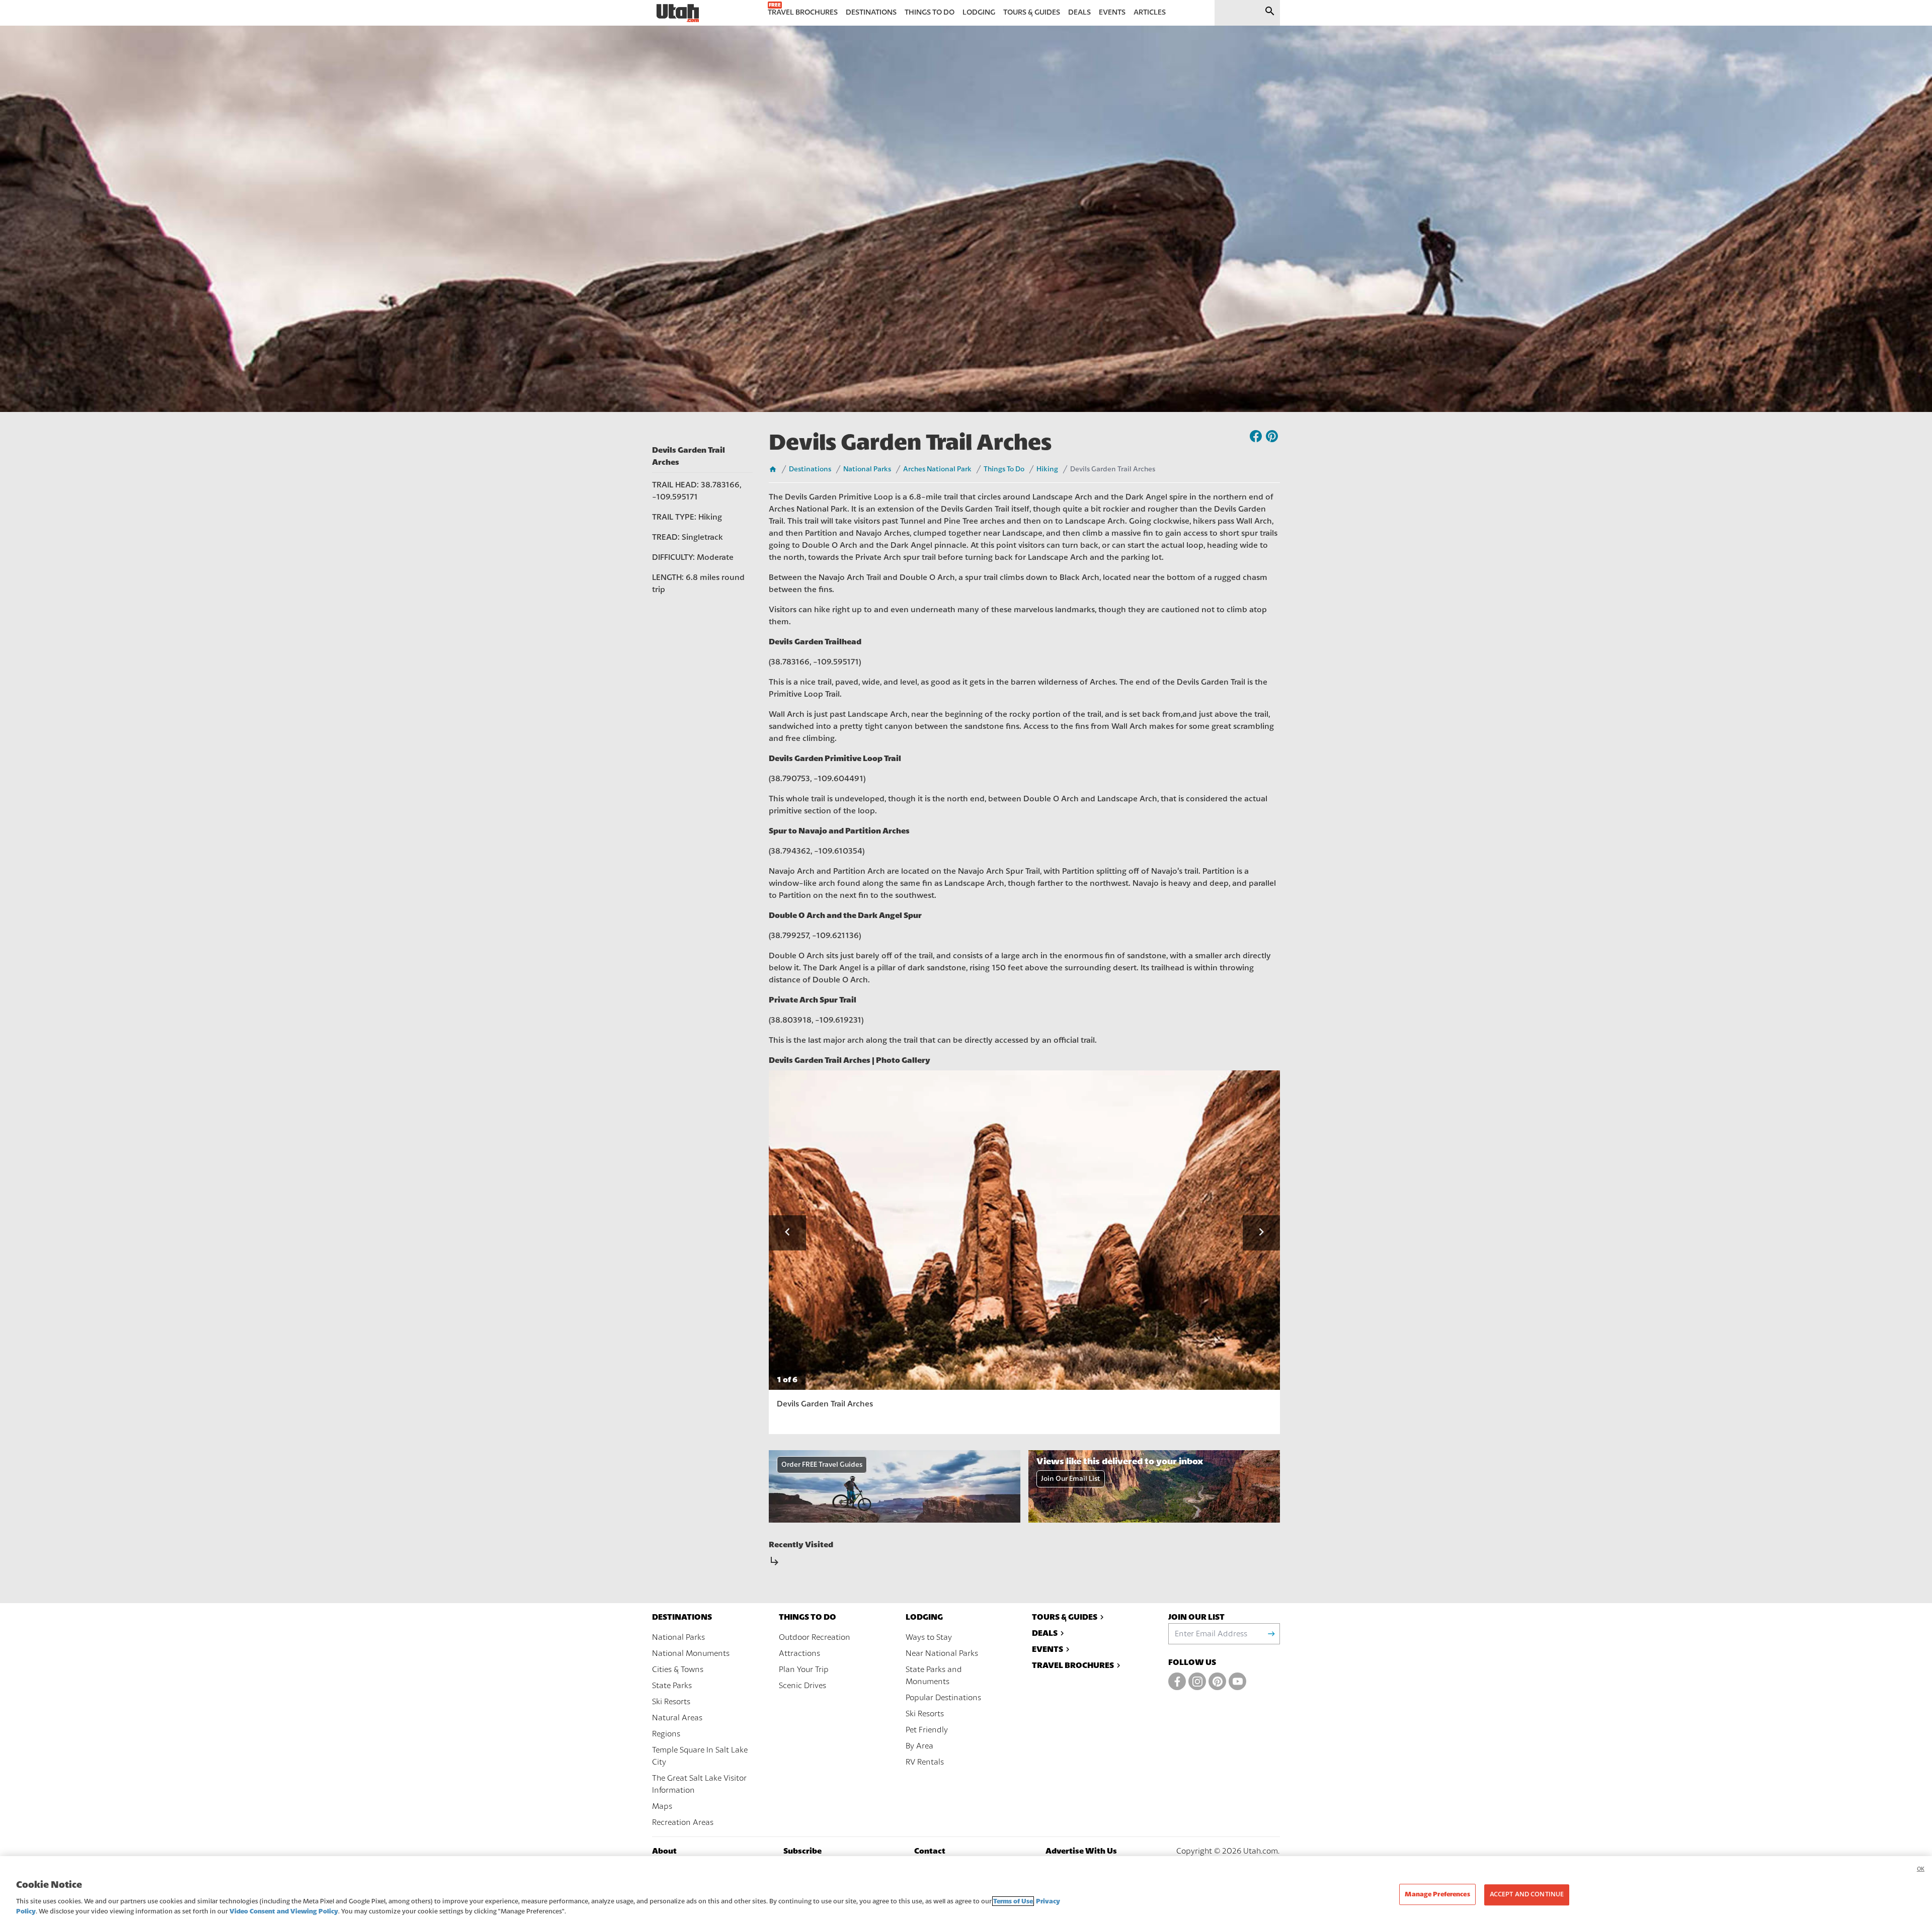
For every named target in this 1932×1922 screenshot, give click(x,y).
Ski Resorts (671, 1702)
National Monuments (691, 1653)
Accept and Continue (1527, 1894)
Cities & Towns (678, 1669)
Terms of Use (1013, 1901)
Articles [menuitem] (1150, 12)
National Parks (867, 469)
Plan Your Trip (804, 1669)
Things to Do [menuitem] (930, 12)
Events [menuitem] (1112, 12)
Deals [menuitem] (1079, 12)
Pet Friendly (927, 1730)
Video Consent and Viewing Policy (284, 1911)
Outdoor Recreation (815, 1637)
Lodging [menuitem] (979, 12)
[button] (787, 1233)
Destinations (810, 469)
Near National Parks (942, 1653)
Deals (1045, 1633)
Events (1048, 1649)
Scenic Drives (802, 1686)
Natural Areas (677, 1718)
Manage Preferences (1437, 1894)
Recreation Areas (683, 1822)
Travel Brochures (1073, 1665)
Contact (930, 1851)
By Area (919, 1746)
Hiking (1047, 469)
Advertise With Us (1081, 1851)
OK (1921, 1869)
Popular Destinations (943, 1698)
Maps (662, 1806)
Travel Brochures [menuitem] (803, 12)
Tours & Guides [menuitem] (1032, 12)
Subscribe (802, 1851)
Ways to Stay (929, 1637)
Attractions (799, 1653)
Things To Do (1004, 469)
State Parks (672, 1686)
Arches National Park (937, 469)
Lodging (924, 1617)
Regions (666, 1734)
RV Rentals (925, 1762)
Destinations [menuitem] (871, 12)
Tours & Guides (1065, 1617)
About (664, 1851)
